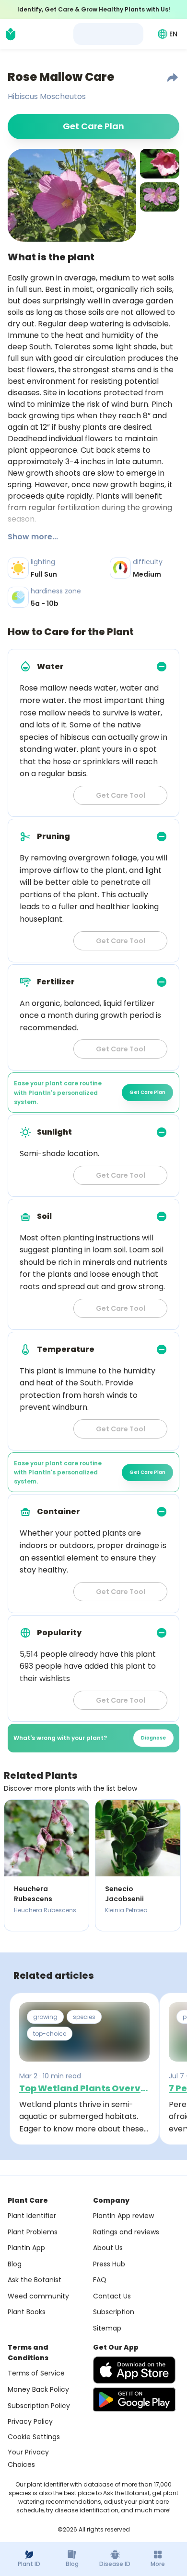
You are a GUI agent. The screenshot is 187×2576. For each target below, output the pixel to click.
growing (45, 2017)
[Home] (11, 34)
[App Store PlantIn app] (134, 2370)
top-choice (50, 2034)
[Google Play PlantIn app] (134, 2399)
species (84, 2017)
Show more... (33, 537)
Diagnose (153, 1738)
